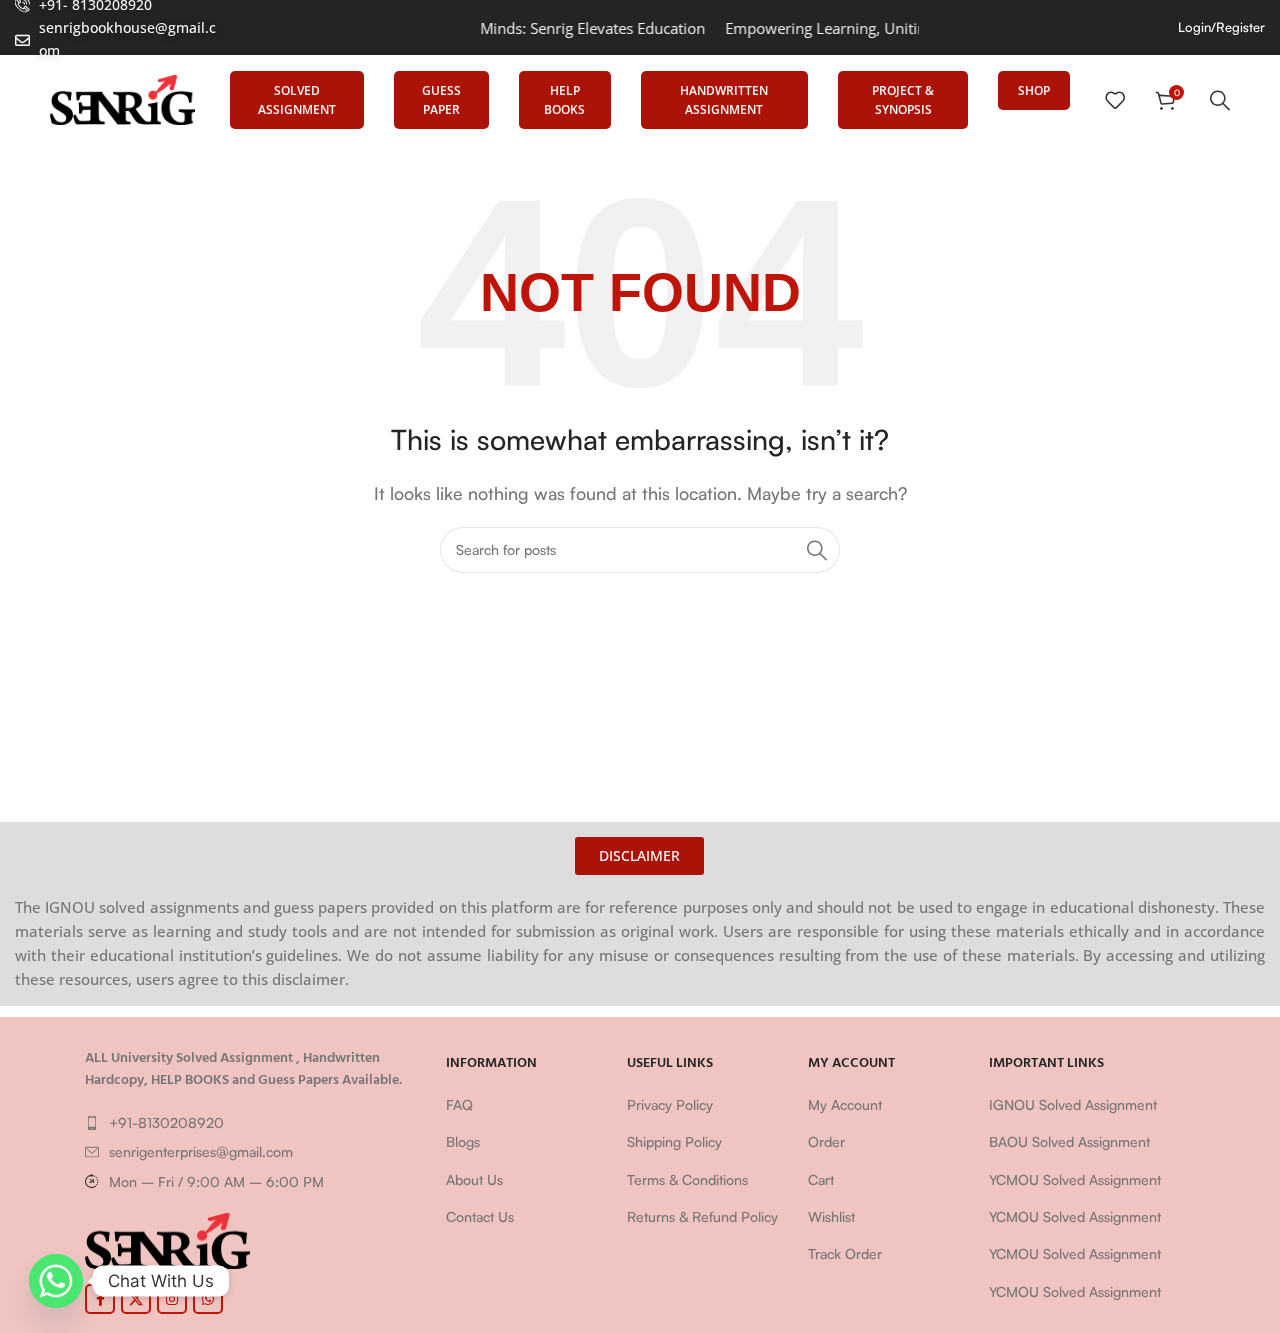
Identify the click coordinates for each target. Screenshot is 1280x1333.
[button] (639, 856)
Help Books (564, 100)
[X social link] (136, 1299)
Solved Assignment (297, 100)
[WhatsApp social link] (208, 1299)
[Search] (1220, 100)
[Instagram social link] (172, 1299)
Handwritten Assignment (724, 100)
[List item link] (255, 1123)
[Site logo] (122, 98)
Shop (1034, 90)
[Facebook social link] (100, 1299)
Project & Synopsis (903, 100)
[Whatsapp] (56, 1281)
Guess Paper (441, 100)
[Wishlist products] (1115, 100)
